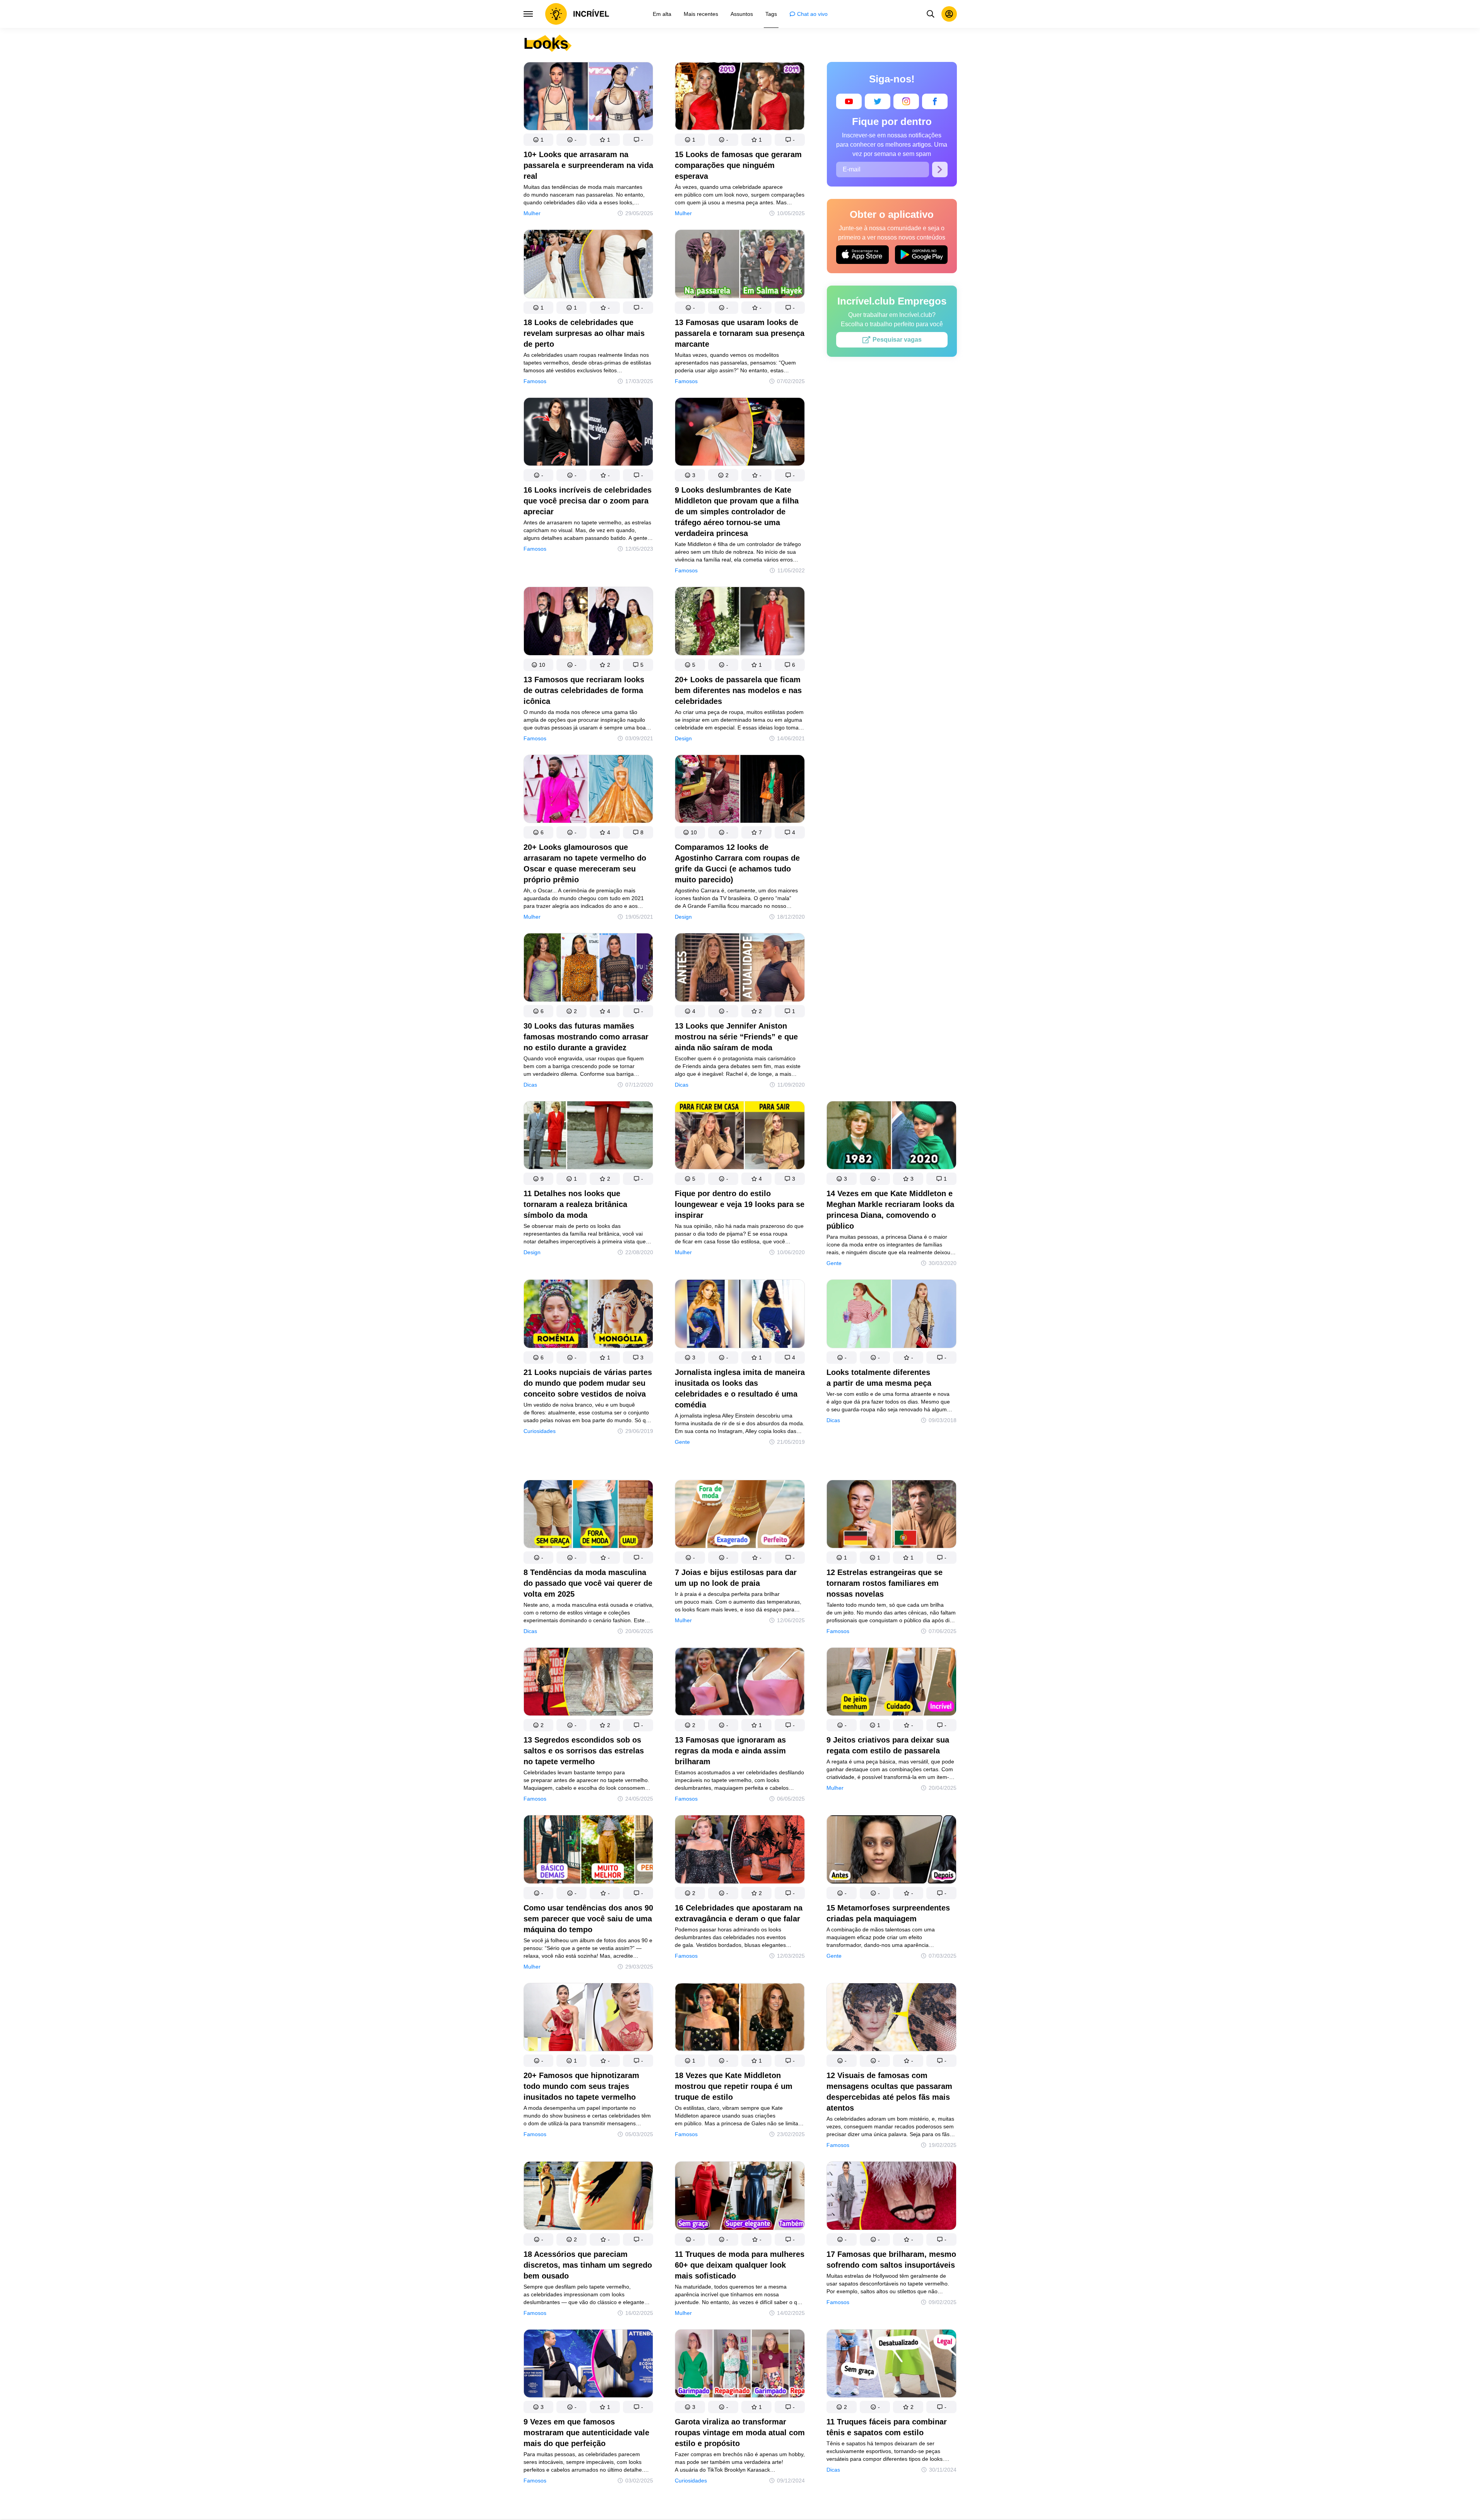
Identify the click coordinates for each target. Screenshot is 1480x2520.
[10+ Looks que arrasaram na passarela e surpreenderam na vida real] (589, 98)
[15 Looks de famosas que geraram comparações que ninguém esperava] (740, 98)
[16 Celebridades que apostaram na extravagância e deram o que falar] (740, 1851)
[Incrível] (577, 14)
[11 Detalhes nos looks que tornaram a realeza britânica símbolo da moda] (589, 1137)
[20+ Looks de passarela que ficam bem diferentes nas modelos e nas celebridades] (740, 622)
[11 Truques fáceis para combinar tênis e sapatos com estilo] (891, 2365)
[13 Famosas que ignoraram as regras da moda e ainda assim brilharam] (740, 1683)
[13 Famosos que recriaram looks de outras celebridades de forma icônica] (589, 622)
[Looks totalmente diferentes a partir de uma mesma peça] (891, 1315)
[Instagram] (906, 101)
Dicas (530, 1085)
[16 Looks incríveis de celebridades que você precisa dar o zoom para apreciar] (589, 433)
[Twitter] (878, 101)
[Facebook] (935, 101)
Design (683, 738)
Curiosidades (540, 1431)
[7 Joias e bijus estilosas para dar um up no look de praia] (740, 1516)
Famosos (535, 381)
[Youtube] (849, 101)
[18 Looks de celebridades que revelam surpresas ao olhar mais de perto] (589, 265)
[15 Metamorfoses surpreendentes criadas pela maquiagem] (891, 1851)
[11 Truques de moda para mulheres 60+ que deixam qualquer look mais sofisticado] (740, 2197)
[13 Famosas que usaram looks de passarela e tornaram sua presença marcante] (740, 265)
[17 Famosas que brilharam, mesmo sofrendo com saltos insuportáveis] (891, 2197)
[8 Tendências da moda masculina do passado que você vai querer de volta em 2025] (589, 1516)
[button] (539, 140)
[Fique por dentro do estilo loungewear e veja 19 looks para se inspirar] (740, 1137)
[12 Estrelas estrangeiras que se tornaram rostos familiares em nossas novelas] (891, 1516)
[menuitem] (662, 14)
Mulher (532, 213)
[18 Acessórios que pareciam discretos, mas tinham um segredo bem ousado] (589, 2197)
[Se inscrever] (940, 169)
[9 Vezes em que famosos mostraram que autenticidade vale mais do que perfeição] (589, 2365)
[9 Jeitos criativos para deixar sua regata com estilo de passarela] (891, 1683)
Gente (834, 1263)
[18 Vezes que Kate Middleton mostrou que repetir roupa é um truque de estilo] (740, 2019)
